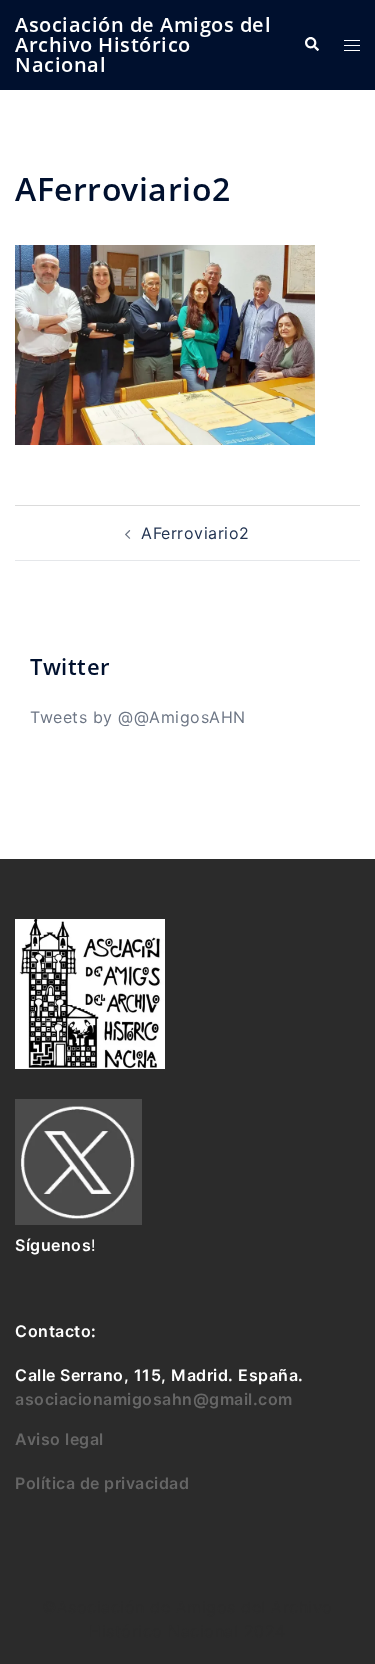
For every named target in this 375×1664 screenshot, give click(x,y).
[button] (311, 45)
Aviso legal (59, 1439)
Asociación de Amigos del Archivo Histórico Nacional (143, 44)
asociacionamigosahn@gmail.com (154, 1399)
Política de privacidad (102, 1483)
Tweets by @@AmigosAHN (138, 717)
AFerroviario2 (195, 533)
